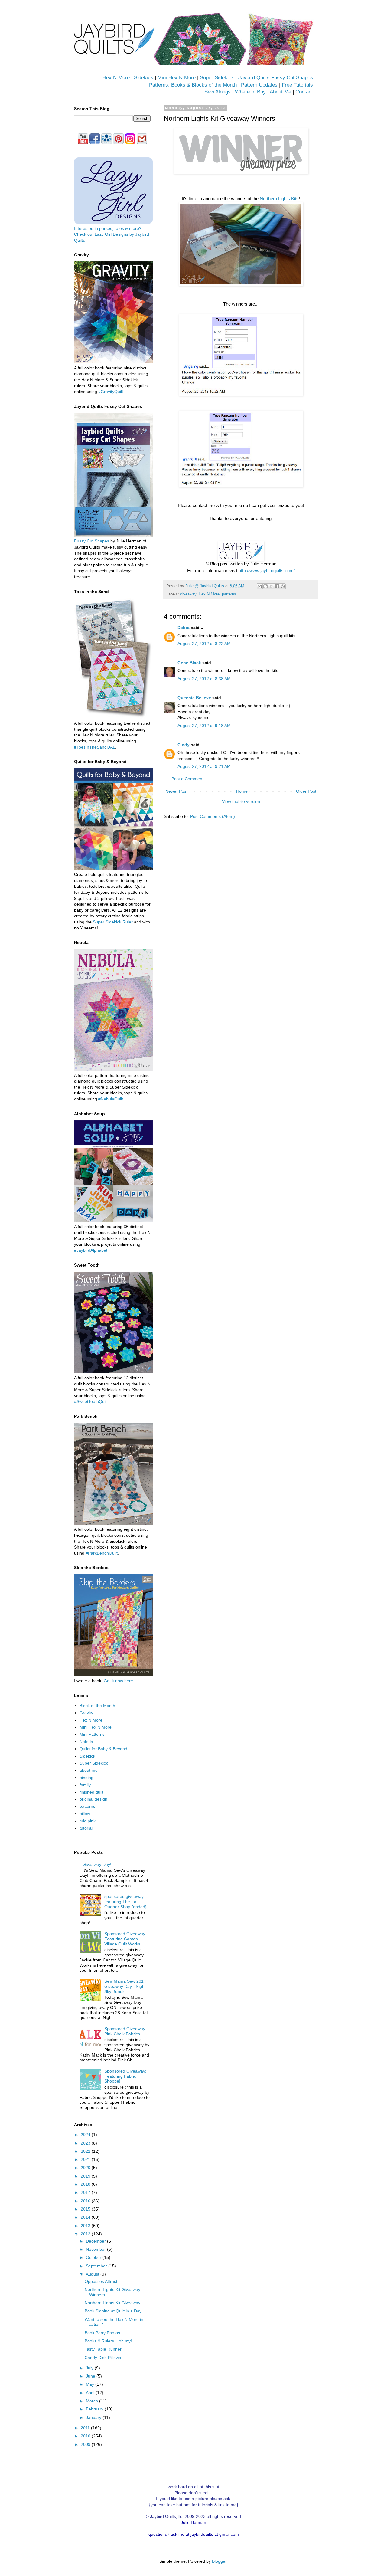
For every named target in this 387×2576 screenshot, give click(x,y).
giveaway (188, 594)
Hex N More (116, 78)
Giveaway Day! (97, 1864)
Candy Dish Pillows (103, 2358)
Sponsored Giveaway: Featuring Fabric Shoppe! (125, 2076)
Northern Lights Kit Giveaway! (113, 2303)
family (85, 1785)
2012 (86, 2234)
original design (93, 1799)
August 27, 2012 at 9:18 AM (204, 726)
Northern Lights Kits (279, 199)
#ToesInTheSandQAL (95, 747)
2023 (86, 2143)
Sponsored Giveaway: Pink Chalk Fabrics (125, 2031)
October (94, 2257)
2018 (86, 2184)
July (90, 2368)
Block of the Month (97, 1706)
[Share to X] (271, 586)
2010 (86, 2436)
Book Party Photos (102, 2333)
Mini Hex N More (177, 78)
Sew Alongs (218, 92)
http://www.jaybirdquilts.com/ (267, 570)
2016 (86, 2201)
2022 (86, 2151)
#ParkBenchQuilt (102, 1553)
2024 (86, 2135)
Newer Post (176, 791)
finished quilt (91, 1792)
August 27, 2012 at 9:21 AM (204, 766)
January (94, 2417)
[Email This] (260, 586)
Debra (184, 628)
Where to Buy (250, 92)
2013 (86, 2226)
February (95, 2409)
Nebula (86, 1742)
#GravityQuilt (111, 392)
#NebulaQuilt (111, 1099)
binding (86, 1778)
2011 (86, 2428)
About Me (280, 92)
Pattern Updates (259, 85)
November (96, 2249)
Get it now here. (119, 1681)
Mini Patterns (92, 1734)
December (96, 2241)
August (93, 2274)
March (93, 2401)
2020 (86, 2168)
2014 (86, 2217)
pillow (85, 1814)
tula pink (88, 1821)
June (91, 2376)
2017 (86, 2192)
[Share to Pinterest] (283, 586)
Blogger (219, 2561)
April (91, 2393)
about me (89, 1770)
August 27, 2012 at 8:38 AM (204, 679)
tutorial (86, 1828)
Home (242, 791)
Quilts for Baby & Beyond (103, 1749)
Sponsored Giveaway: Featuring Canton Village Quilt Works (125, 1939)
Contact (304, 92)
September (97, 2266)
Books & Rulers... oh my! (108, 2341)
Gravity (86, 1713)
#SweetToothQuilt (91, 1401)
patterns (229, 594)
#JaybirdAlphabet (91, 1250)
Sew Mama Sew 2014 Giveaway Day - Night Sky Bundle (125, 1986)
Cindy (184, 745)
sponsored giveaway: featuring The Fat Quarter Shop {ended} (125, 1902)
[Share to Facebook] (277, 586)
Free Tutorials (297, 85)
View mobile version (241, 801)
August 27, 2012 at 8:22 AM (204, 644)
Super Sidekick (217, 78)
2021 (86, 2159)
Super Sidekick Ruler (113, 922)
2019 (86, 2176)
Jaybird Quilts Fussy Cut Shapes (276, 78)
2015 (86, 2209)
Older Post (306, 791)
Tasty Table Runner (103, 2349)
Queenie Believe (194, 698)
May (91, 2384)
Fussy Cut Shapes (92, 541)
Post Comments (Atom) (213, 816)
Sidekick (144, 78)
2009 (86, 2444)
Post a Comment (187, 779)
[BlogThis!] (265, 586)
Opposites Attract (101, 2281)
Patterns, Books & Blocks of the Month (193, 85)
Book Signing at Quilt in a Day (113, 2311)
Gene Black (189, 663)
